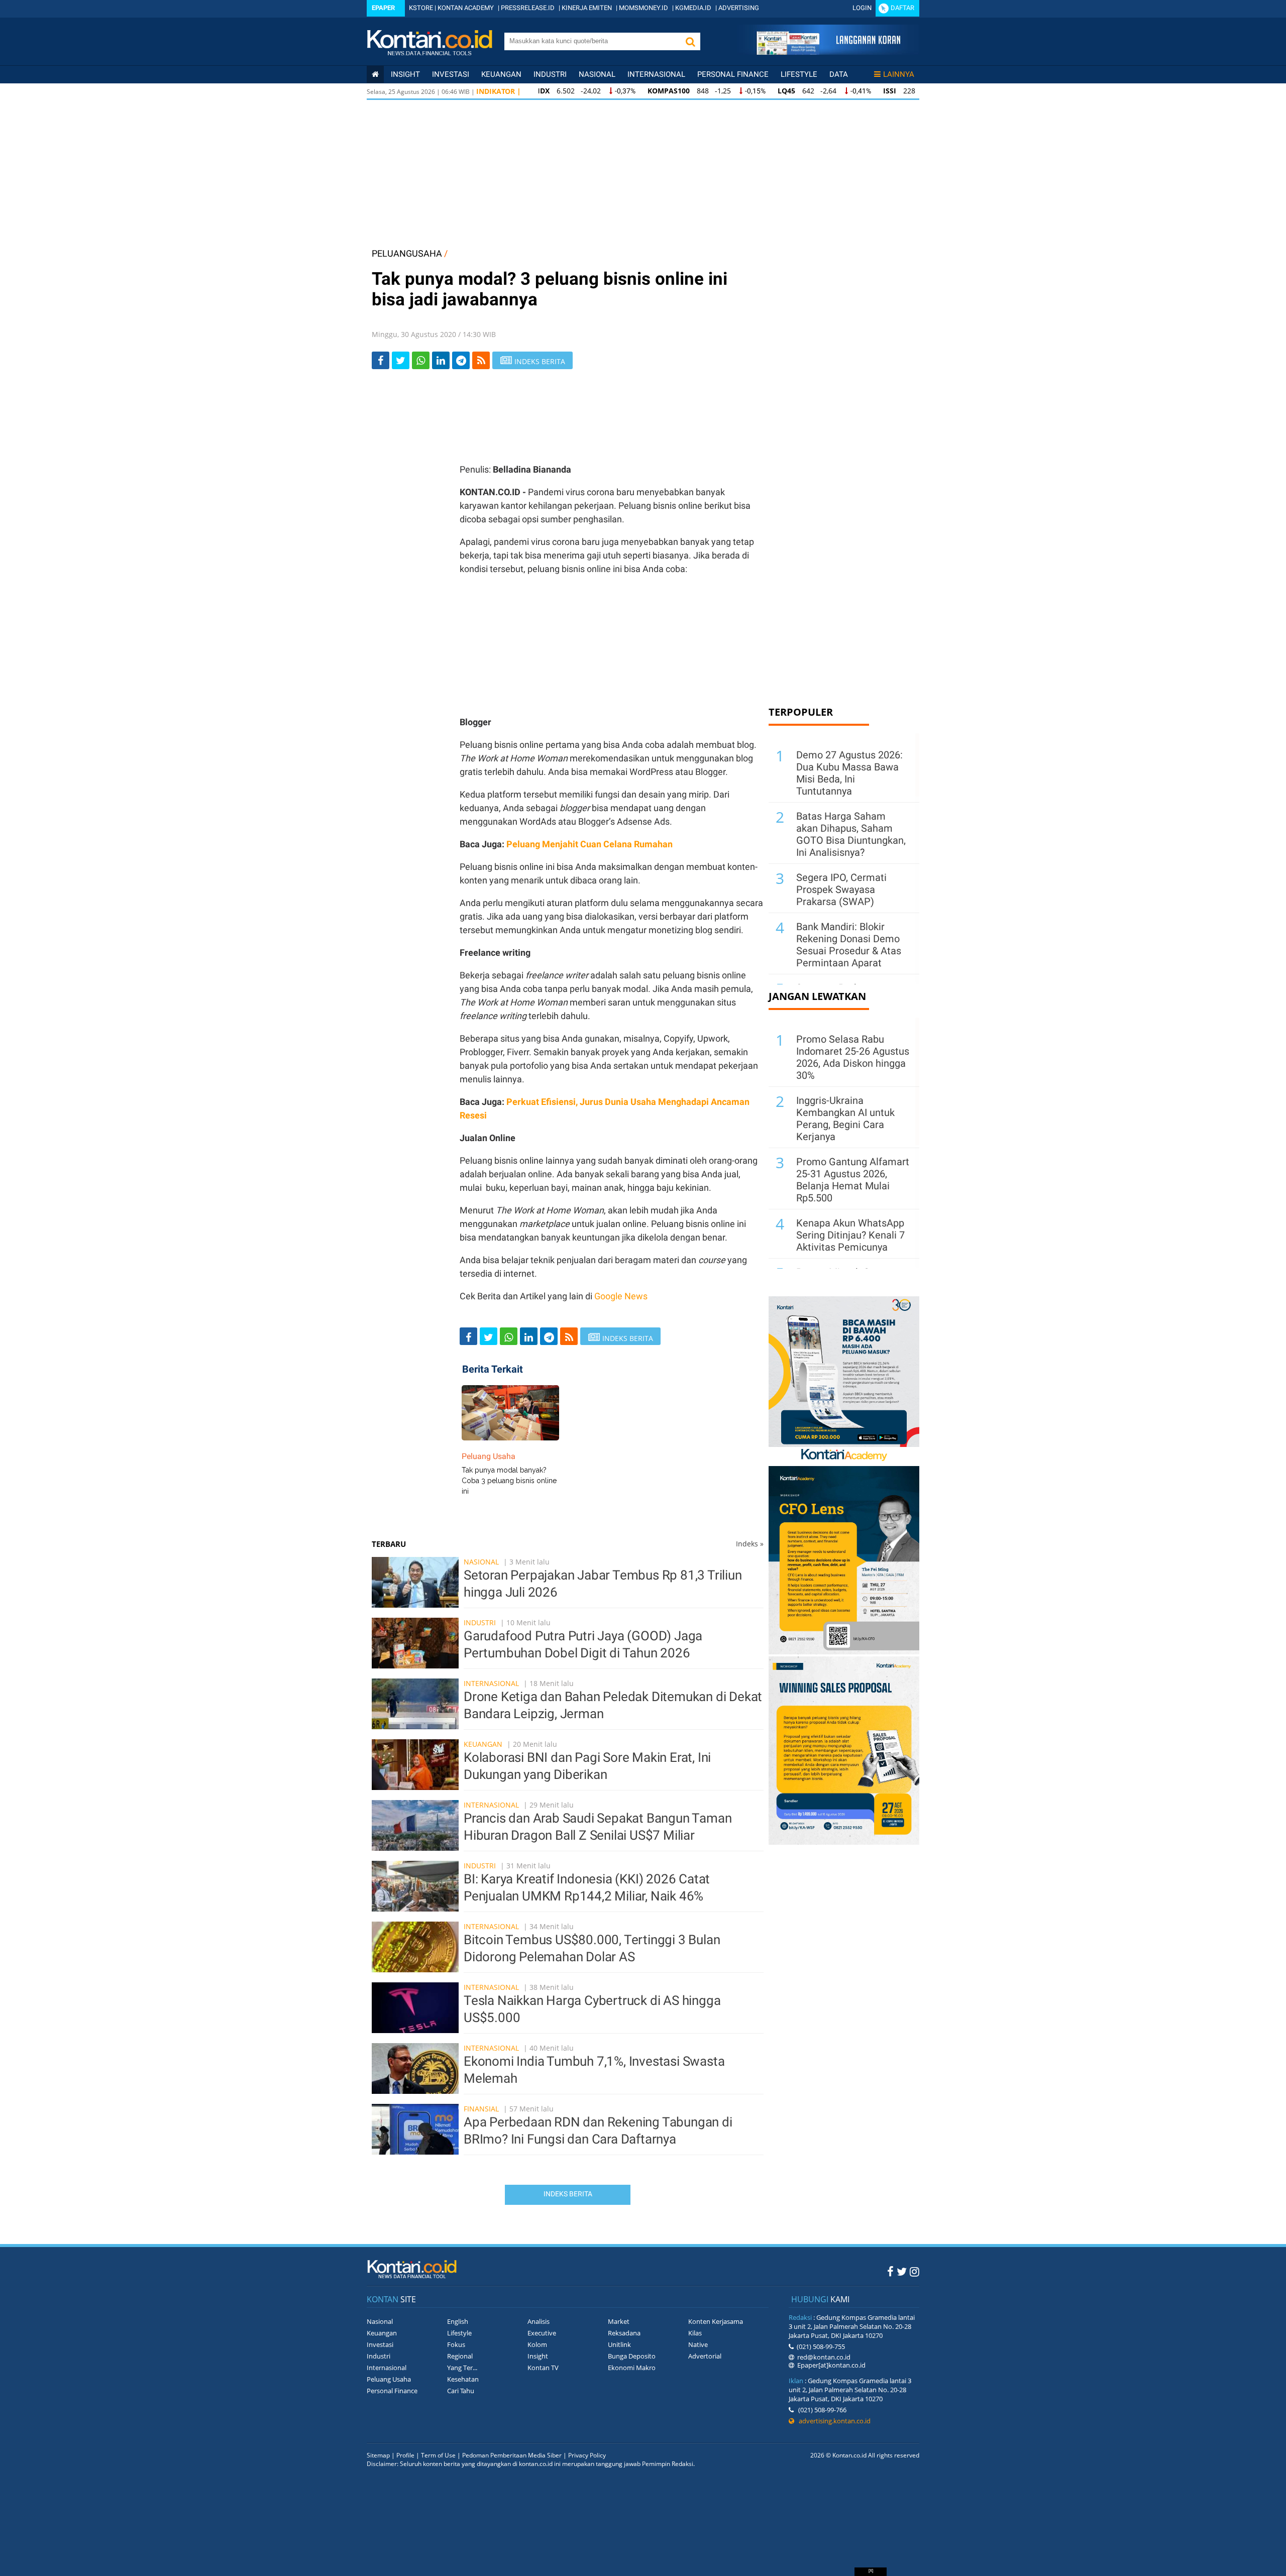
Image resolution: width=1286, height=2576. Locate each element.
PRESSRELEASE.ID (528, 8)
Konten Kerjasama (716, 2321)
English (458, 2321)
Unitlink (619, 2344)
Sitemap (378, 2455)
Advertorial (705, 2356)
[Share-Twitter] (401, 360)
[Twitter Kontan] (902, 2271)
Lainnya (899, 74)
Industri (550, 74)
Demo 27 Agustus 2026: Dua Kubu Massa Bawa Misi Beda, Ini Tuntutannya (849, 773)
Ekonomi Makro (632, 2368)
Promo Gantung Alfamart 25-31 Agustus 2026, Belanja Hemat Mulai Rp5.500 (853, 1180)
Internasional (656, 74)
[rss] (481, 360)
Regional (460, 2356)
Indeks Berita (568, 2194)
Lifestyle (799, 74)
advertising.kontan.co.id (832, 2421)
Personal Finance (733, 74)
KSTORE (421, 8)
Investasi (451, 74)
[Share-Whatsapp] (421, 360)
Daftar (902, 8)
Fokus (456, 2344)
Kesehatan (463, 2379)
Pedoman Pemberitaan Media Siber (512, 2455)
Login (862, 8)
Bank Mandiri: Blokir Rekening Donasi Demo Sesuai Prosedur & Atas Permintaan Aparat (849, 945)
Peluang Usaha (389, 2379)
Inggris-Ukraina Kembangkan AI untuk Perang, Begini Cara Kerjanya (845, 1118)
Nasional (597, 74)
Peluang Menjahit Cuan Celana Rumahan (590, 844)
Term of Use (438, 2455)
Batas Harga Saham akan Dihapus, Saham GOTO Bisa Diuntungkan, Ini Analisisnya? (851, 834)
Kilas (695, 2333)
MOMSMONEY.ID (644, 8)
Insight (538, 2356)
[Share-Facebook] (381, 360)
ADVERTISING (739, 8)
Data (839, 74)
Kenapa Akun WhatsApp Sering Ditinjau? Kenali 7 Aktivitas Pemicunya (850, 1235)
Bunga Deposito (632, 2356)
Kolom (537, 2344)
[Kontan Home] (375, 74)
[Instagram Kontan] (915, 2271)
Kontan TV (543, 2368)
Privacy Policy (587, 2455)
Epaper (383, 8)
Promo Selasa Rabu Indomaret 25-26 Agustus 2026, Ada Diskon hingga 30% (853, 1057)
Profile (405, 2455)
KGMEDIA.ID (693, 8)
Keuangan (501, 74)
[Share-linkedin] (441, 360)
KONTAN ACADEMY (466, 8)
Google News (621, 1296)
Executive (542, 2333)
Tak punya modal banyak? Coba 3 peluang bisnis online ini (509, 1481)
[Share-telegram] (461, 360)
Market (619, 2321)
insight (405, 74)
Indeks (750, 1544)
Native (698, 2344)
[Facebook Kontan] (890, 2271)
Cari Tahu (461, 2391)
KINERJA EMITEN (587, 8)
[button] (690, 41)
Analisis (539, 2321)
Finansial (481, 2109)
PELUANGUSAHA (407, 253)
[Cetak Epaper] (828, 52)
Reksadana (624, 2333)
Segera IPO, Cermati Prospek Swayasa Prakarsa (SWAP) (841, 889)
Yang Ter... (462, 2368)
